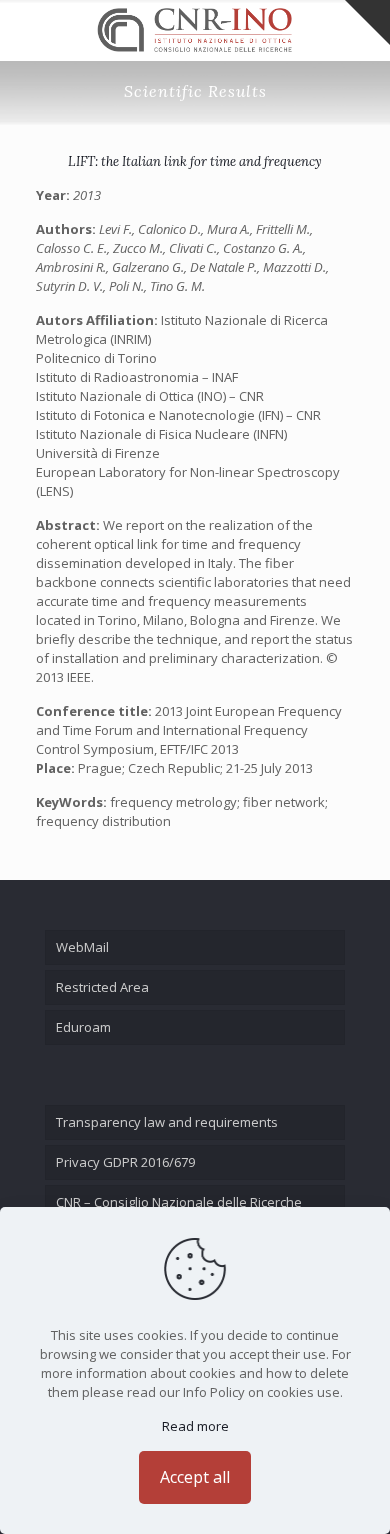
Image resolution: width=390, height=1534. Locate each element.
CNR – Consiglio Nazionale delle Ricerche (179, 1202)
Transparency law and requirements (167, 1122)
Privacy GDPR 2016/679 (125, 1162)
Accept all (195, 1477)
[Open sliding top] (367, 22)
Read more (195, 1426)
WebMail (82, 947)
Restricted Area (102, 987)
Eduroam (83, 1027)
